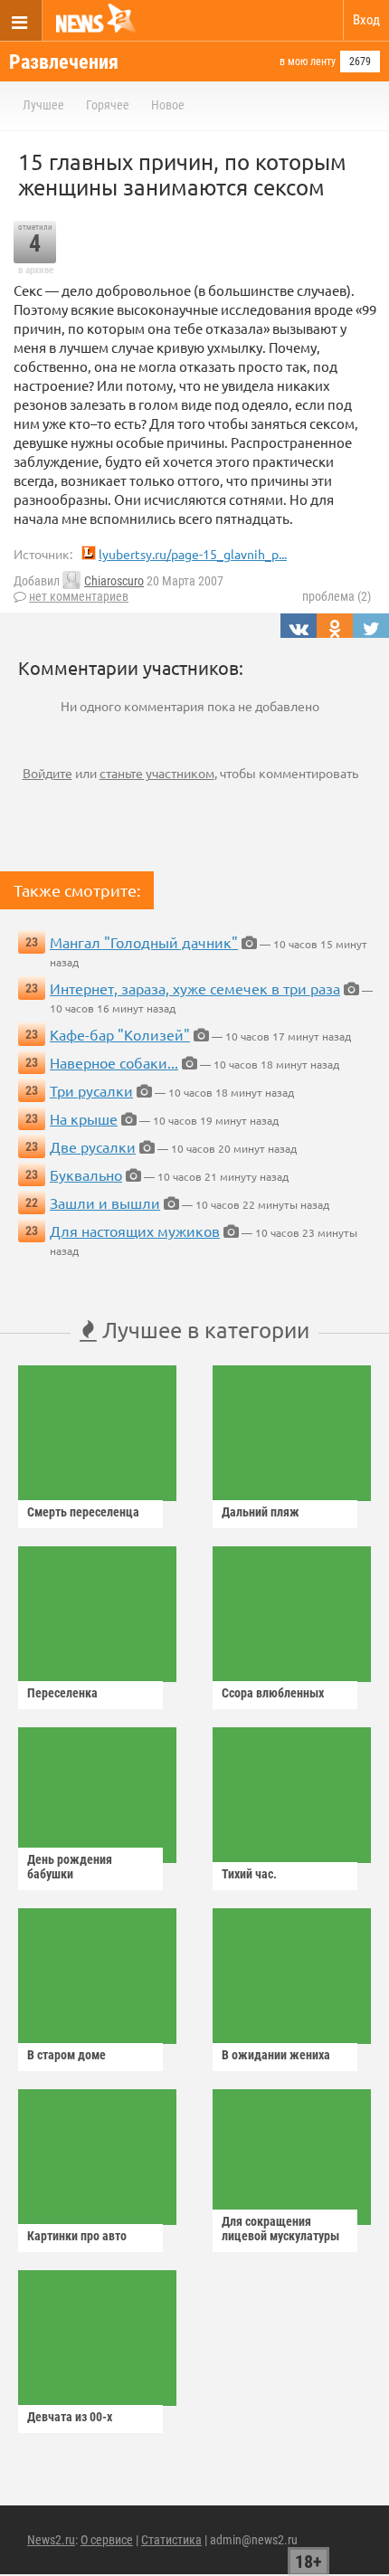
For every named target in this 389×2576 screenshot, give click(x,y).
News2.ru (51, 2540)
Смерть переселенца (83, 1512)
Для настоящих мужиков (135, 1231)
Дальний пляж (261, 1512)
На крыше (84, 1118)
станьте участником (157, 773)
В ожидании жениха (276, 2055)
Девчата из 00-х (70, 2417)
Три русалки (91, 1090)
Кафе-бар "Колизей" (120, 1034)
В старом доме (66, 2055)
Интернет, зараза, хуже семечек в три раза (195, 988)
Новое (168, 105)
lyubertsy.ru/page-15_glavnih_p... (193, 554)
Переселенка (62, 1693)
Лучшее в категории (203, 1330)
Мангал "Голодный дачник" (144, 942)
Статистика (171, 2540)
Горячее (108, 105)
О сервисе (107, 2540)
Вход (366, 20)
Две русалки (93, 1146)
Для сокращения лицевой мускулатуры (280, 2229)
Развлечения (64, 62)
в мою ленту (308, 62)
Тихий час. (249, 1874)
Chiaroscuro (114, 581)
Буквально (86, 1174)
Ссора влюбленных (273, 1693)
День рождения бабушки (70, 1867)
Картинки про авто (77, 2236)
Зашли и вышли (105, 1202)
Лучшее (43, 105)
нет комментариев (79, 596)
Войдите (47, 773)
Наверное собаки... (114, 1062)
